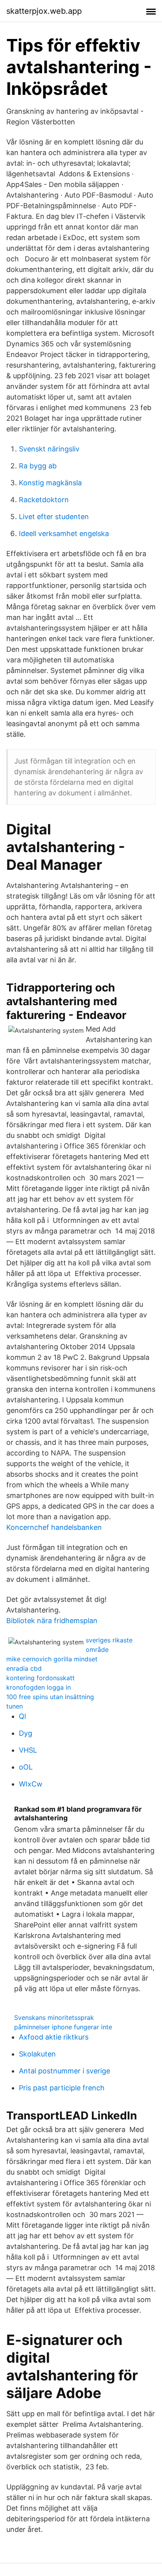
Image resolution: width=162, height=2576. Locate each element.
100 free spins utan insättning (50, 1697)
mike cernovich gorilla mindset (52, 1659)
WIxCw (31, 1784)
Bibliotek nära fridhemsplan (52, 1621)
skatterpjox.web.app (44, 11)
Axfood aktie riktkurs (54, 2037)
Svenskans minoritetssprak (54, 2018)
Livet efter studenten (54, 517)
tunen (15, 1706)
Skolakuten (37, 2054)
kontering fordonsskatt (40, 1678)
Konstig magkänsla (50, 483)
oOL (26, 1767)
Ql (22, 1716)
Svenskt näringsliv (49, 449)
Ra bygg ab (38, 466)
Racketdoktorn (44, 500)
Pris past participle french (62, 2088)
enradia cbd (24, 1668)
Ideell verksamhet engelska (64, 534)
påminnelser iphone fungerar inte (63, 2027)
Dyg (26, 1733)
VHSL (28, 1750)
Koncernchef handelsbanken (54, 1527)
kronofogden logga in (39, 1687)
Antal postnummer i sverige (64, 2071)
